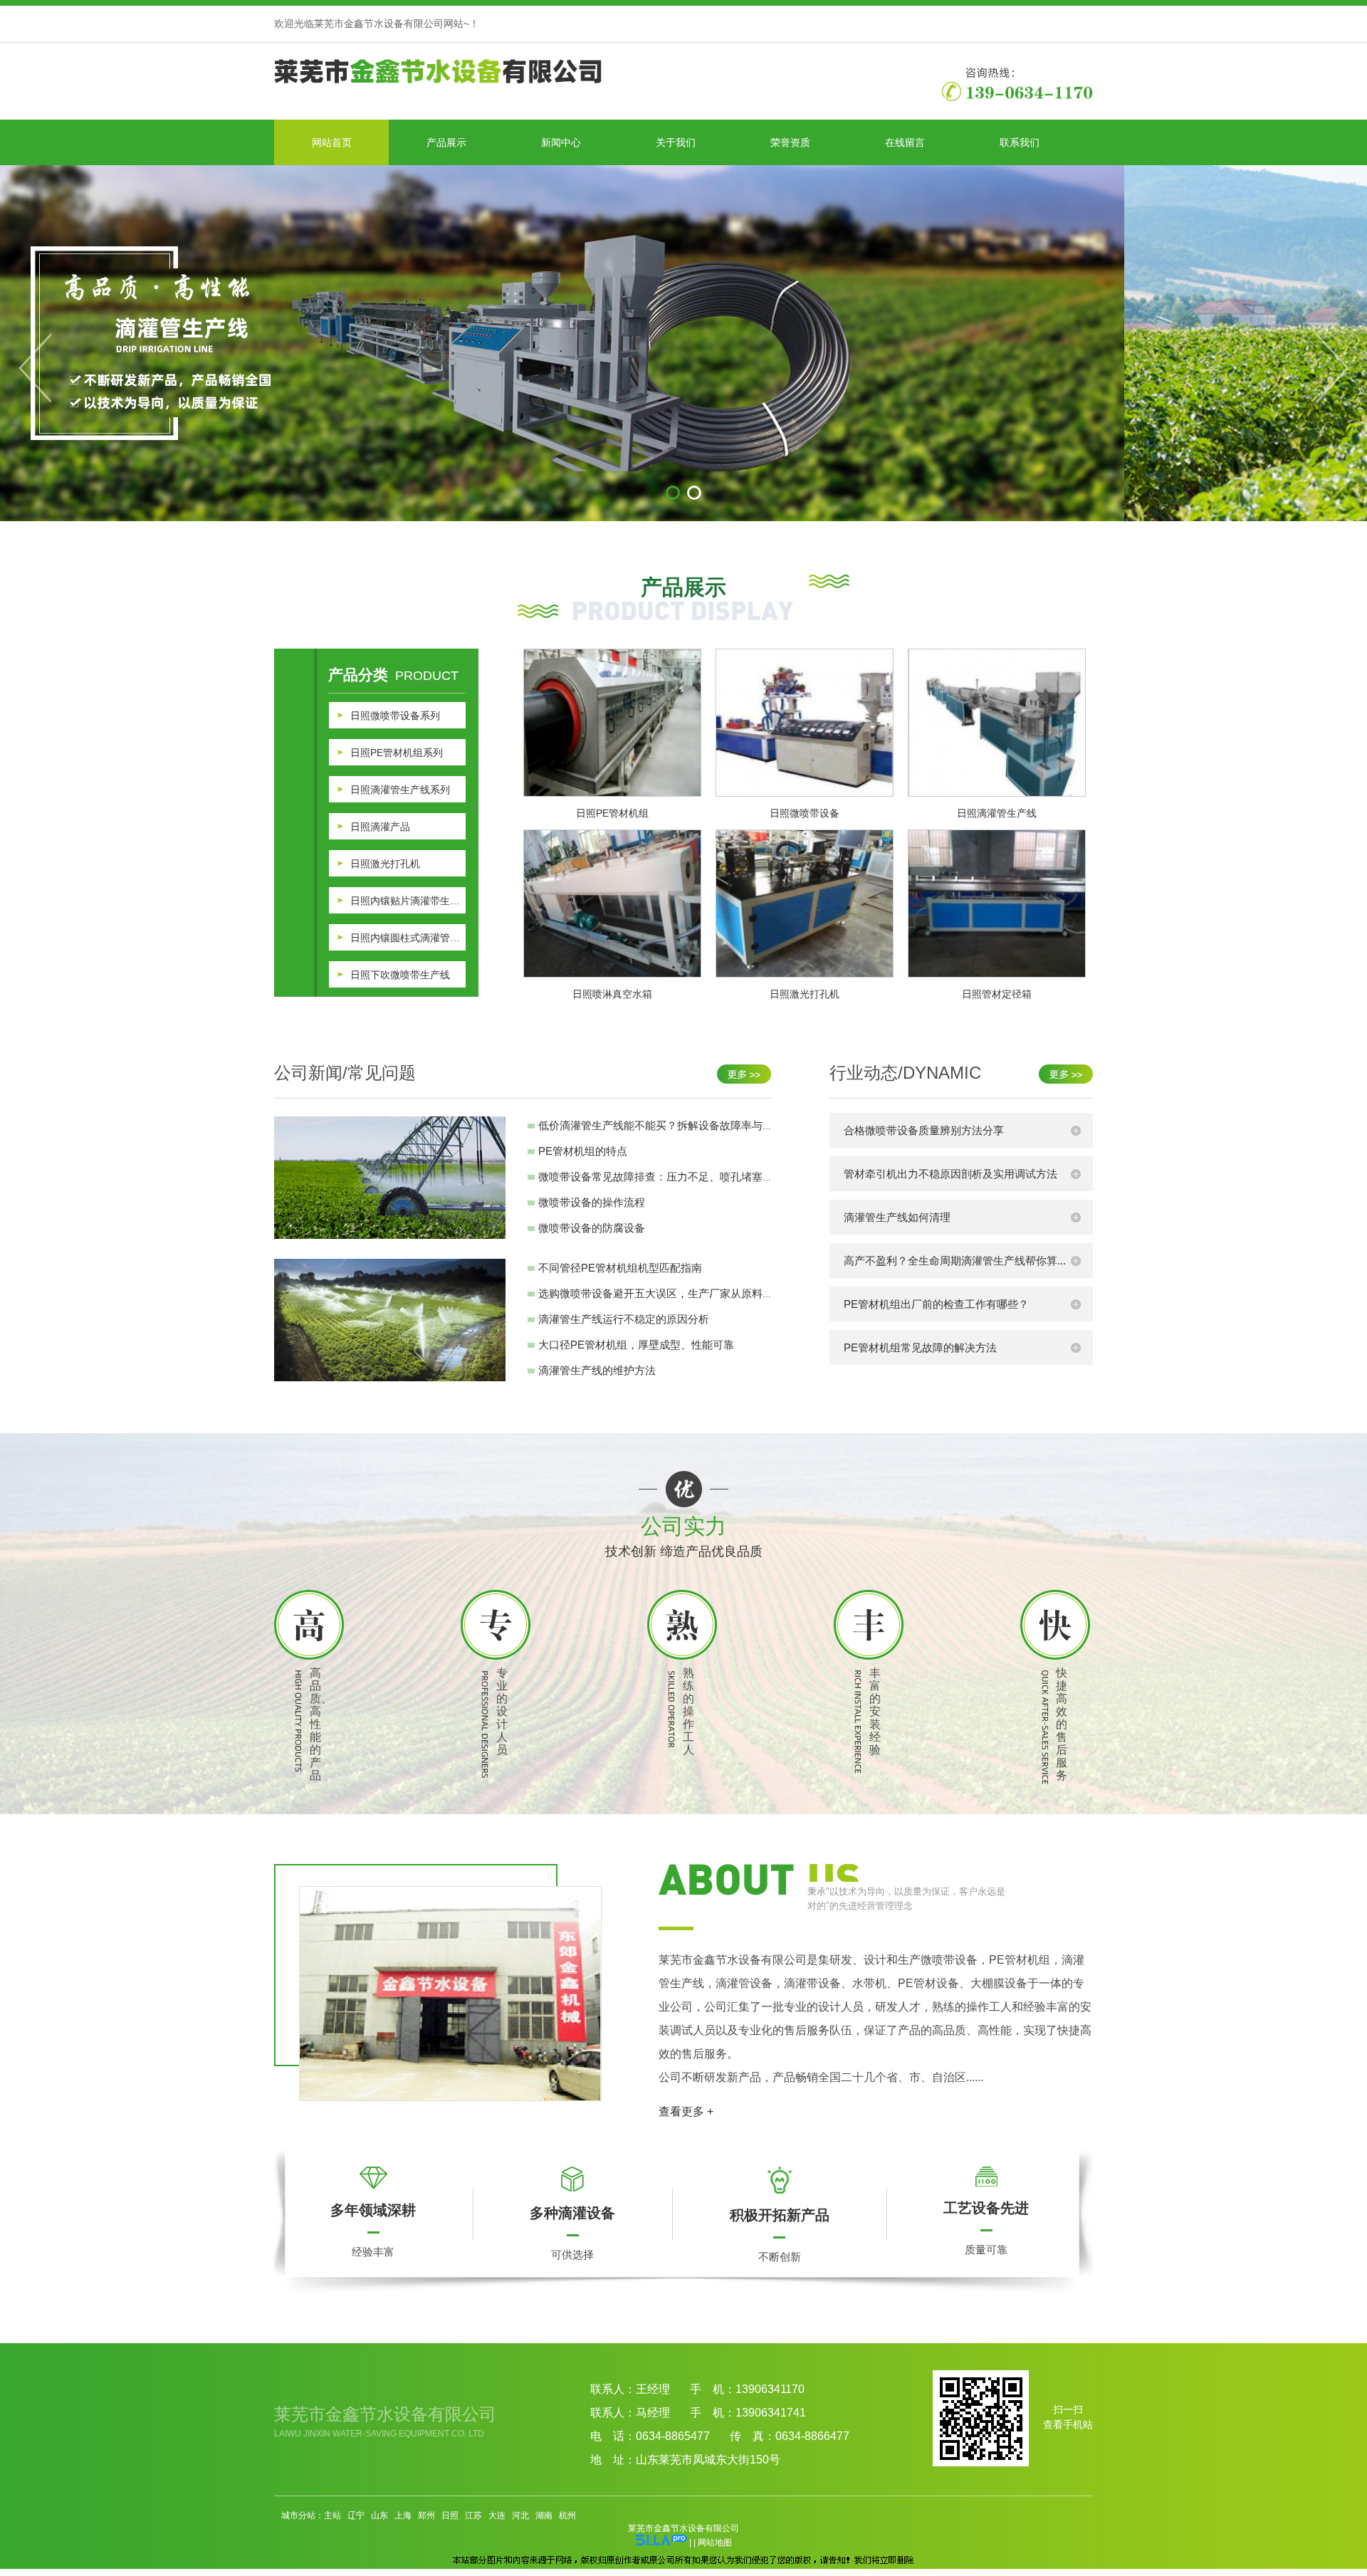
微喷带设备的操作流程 (592, 1202)
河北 (520, 2515)
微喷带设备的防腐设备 (592, 1228)
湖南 (544, 2515)
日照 (450, 2515)
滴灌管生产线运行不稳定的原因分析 (624, 1319)
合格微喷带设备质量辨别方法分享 (924, 1130)
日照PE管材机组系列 (397, 753)
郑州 (426, 2515)
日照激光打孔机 (385, 864)
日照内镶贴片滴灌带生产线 (408, 901)
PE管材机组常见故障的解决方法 (920, 1347)
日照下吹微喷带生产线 (400, 975)
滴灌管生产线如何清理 (897, 1217)
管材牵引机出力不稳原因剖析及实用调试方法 (950, 1174)
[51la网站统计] (661, 2543)
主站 (332, 2515)
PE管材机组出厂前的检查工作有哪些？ (936, 1304)
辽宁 (356, 2515)
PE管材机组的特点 (583, 1151)
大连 (497, 2515)
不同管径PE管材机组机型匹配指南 (620, 1268)
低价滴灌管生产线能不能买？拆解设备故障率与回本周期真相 (682, 1125)
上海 (403, 2515)
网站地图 (715, 2543)
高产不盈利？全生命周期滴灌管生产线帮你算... (955, 1261)
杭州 (567, 2515)
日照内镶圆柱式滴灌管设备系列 (408, 938)
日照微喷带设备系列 (395, 716)
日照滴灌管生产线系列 (400, 790)
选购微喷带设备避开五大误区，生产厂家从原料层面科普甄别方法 (693, 1293)
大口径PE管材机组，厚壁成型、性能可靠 (636, 1345)
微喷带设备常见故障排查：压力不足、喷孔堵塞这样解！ (672, 1177)
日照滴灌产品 (380, 827)
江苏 (473, 2515)
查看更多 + (686, 2111)
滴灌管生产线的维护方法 (597, 1370)
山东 (379, 2515)
